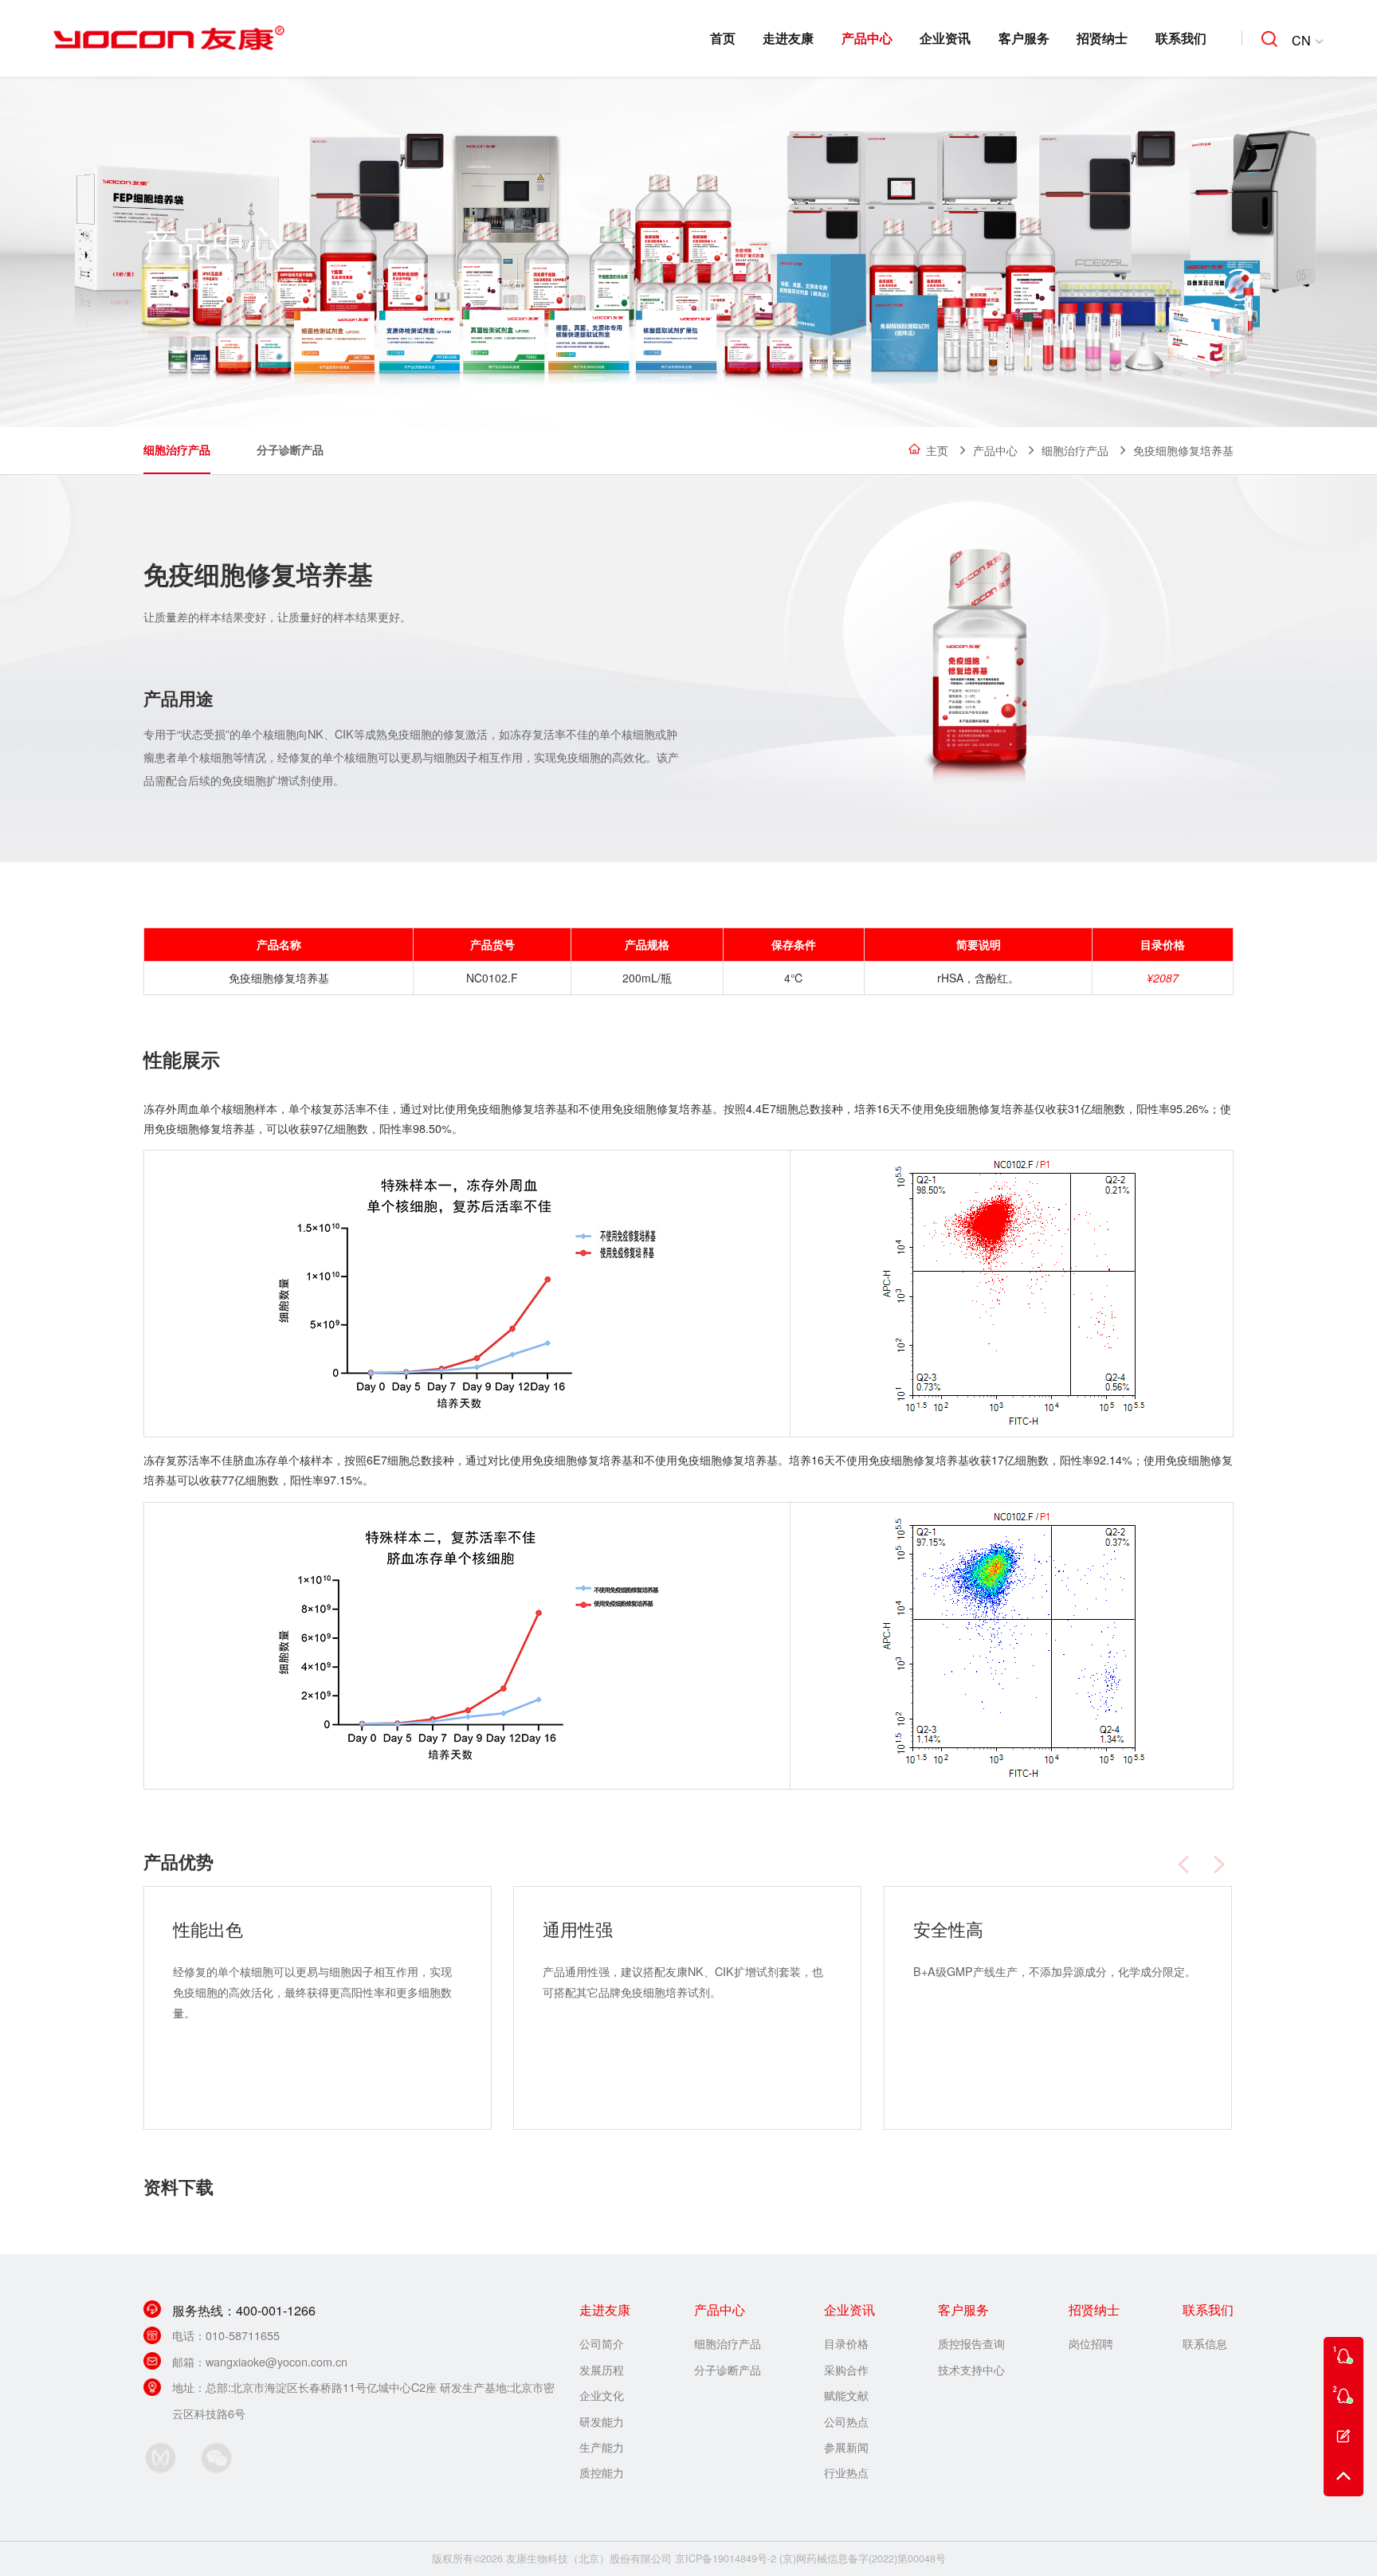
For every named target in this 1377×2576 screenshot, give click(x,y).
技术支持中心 (971, 2369)
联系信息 (1205, 2343)
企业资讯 (945, 38)
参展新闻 (846, 2447)
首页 (723, 38)
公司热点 (846, 2421)
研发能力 (602, 2421)
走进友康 (788, 38)
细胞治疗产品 (1075, 450)
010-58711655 (243, 2335)
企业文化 (602, 2395)
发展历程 (602, 2369)
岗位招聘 (1091, 2343)
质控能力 (602, 2472)
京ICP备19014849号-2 (726, 2558)
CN (1301, 40)
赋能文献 (846, 2395)
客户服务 (1024, 38)
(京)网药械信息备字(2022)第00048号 (863, 2558)
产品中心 (867, 38)
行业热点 (846, 2472)
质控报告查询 (971, 2343)
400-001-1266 (276, 2310)
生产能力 (602, 2447)
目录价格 (846, 2343)
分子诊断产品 (290, 449)
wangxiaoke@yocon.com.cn (277, 2361)
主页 (937, 450)
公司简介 (602, 2343)
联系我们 (1181, 38)
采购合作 (846, 2369)
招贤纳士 (1102, 38)
